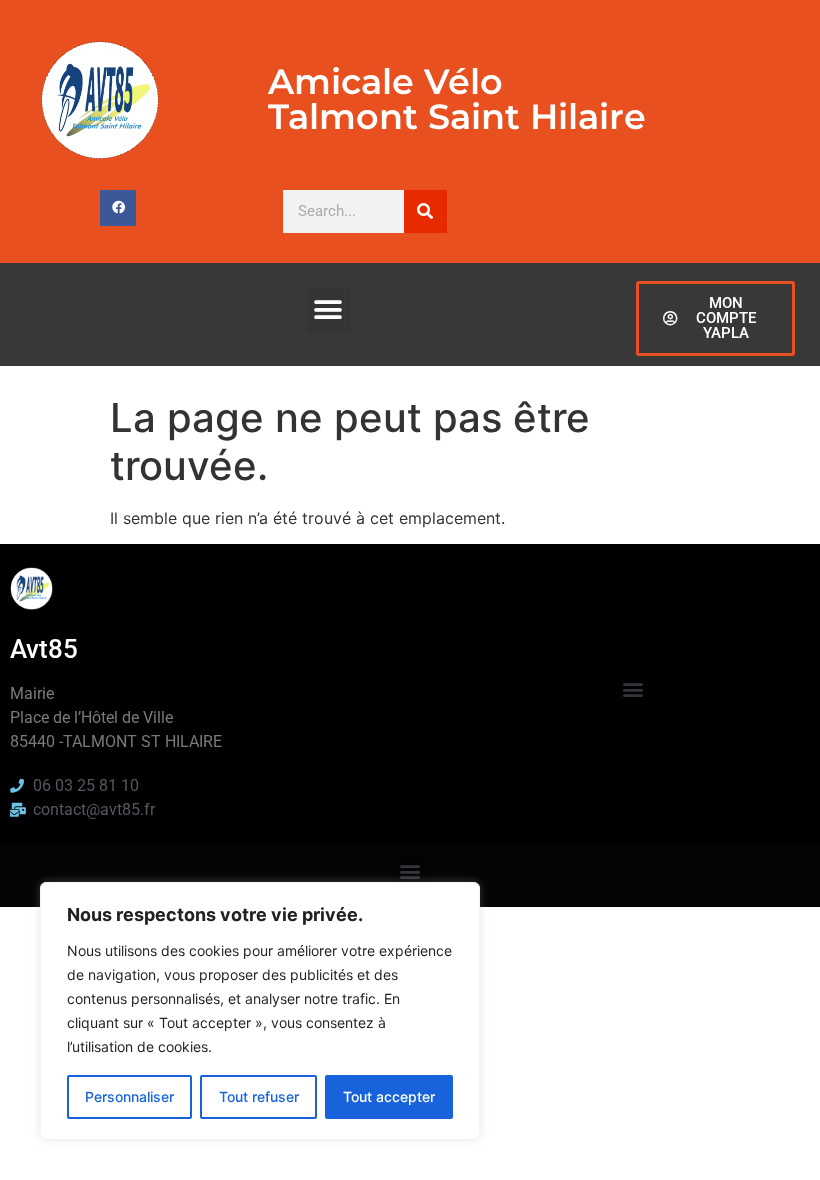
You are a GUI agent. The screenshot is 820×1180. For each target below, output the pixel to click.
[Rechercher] (425, 211)
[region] (260, 1011)
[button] (328, 310)
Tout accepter (389, 1096)
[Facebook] (118, 208)
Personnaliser (129, 1096)
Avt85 (44, 649)
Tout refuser (259, 1096)
